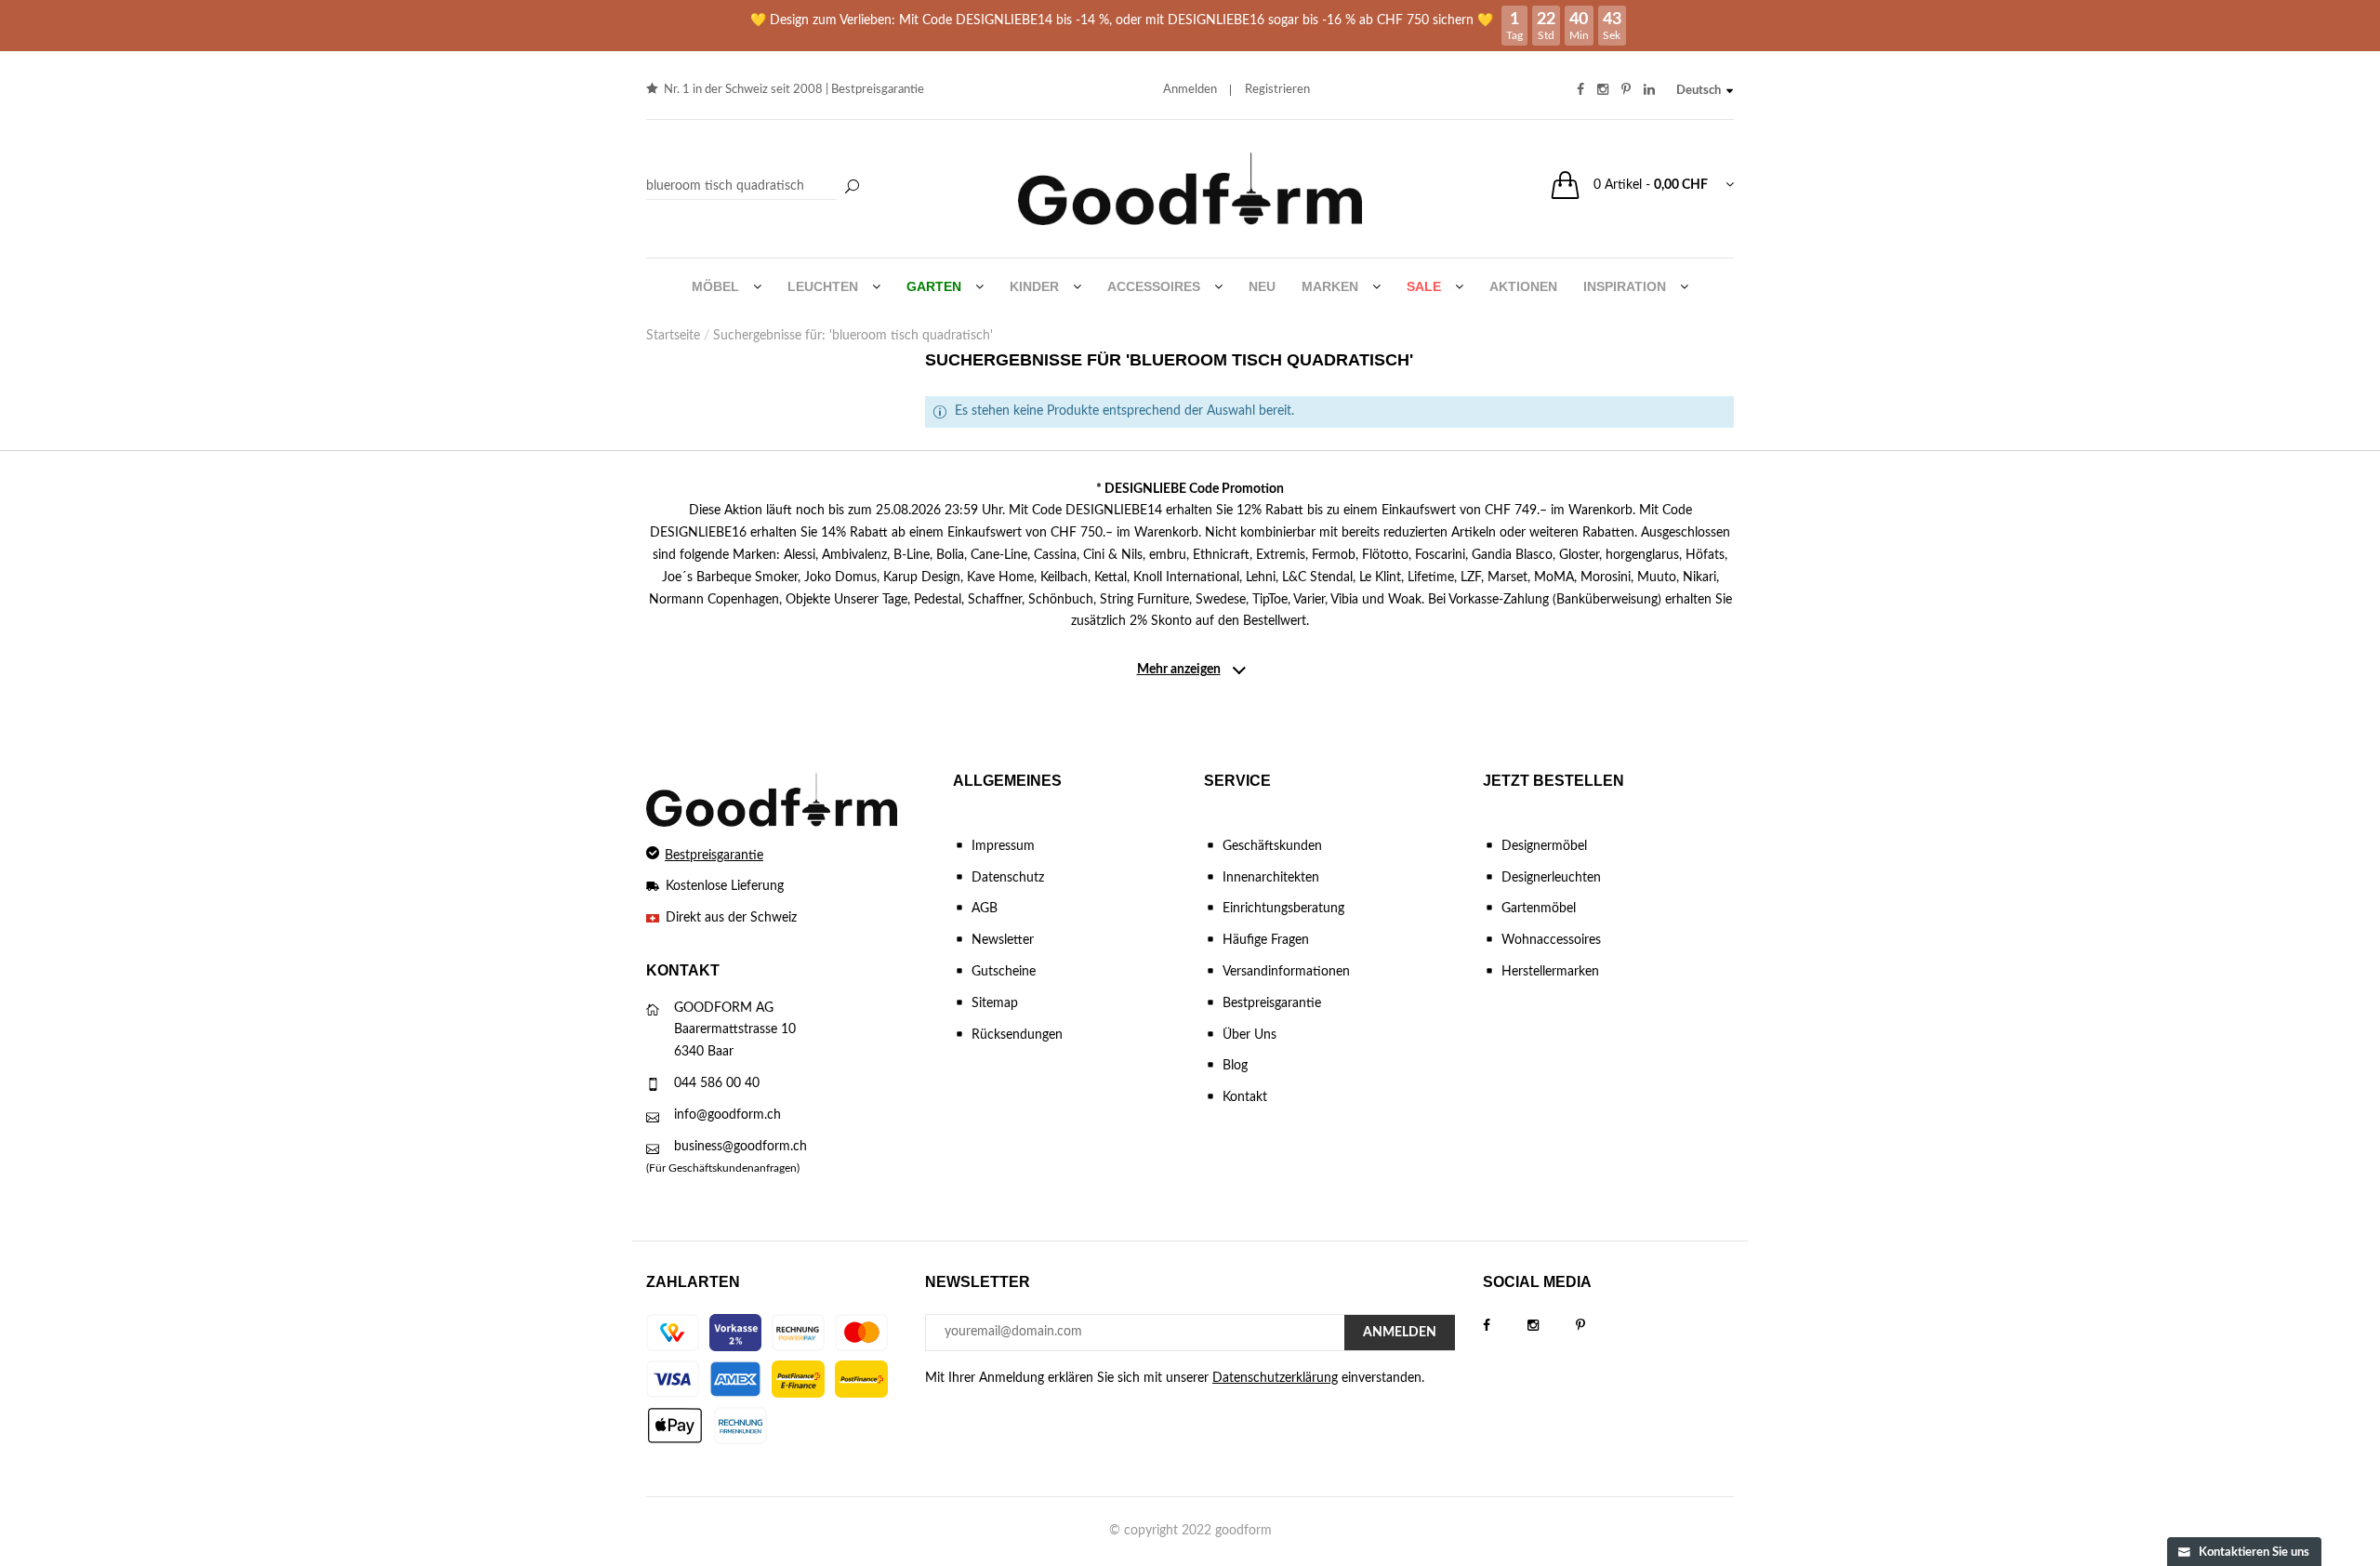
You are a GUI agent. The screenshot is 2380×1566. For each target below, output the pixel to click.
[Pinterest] (1599, 1326)
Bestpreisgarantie (878, 90)
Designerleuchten (1551, 878)
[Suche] (852, 188)
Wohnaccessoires (1551, 940)
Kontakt (1245, 1097)
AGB (985, 909)
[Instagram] (1552, 1326)
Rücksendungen (1017, 1035)
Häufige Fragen (1266, 940)
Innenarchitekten (1271, 878)
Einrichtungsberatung (1283, 909)
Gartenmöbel (1539, 909)
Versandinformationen (1286, 972)
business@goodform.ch (740, 1147)
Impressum (1003, 846)
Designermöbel (1544, 846)
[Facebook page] (1505, 1326)
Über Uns (1249, 1035)
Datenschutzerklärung (1275, 1378)
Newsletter (1003, 940)
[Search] (755, 187)
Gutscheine (1004, 972)
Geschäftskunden (1272, 846)
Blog (1235, 1066)
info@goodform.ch (727, 1115)
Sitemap (995, 1003)
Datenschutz (1008, 878)
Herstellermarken (1550, 972)
